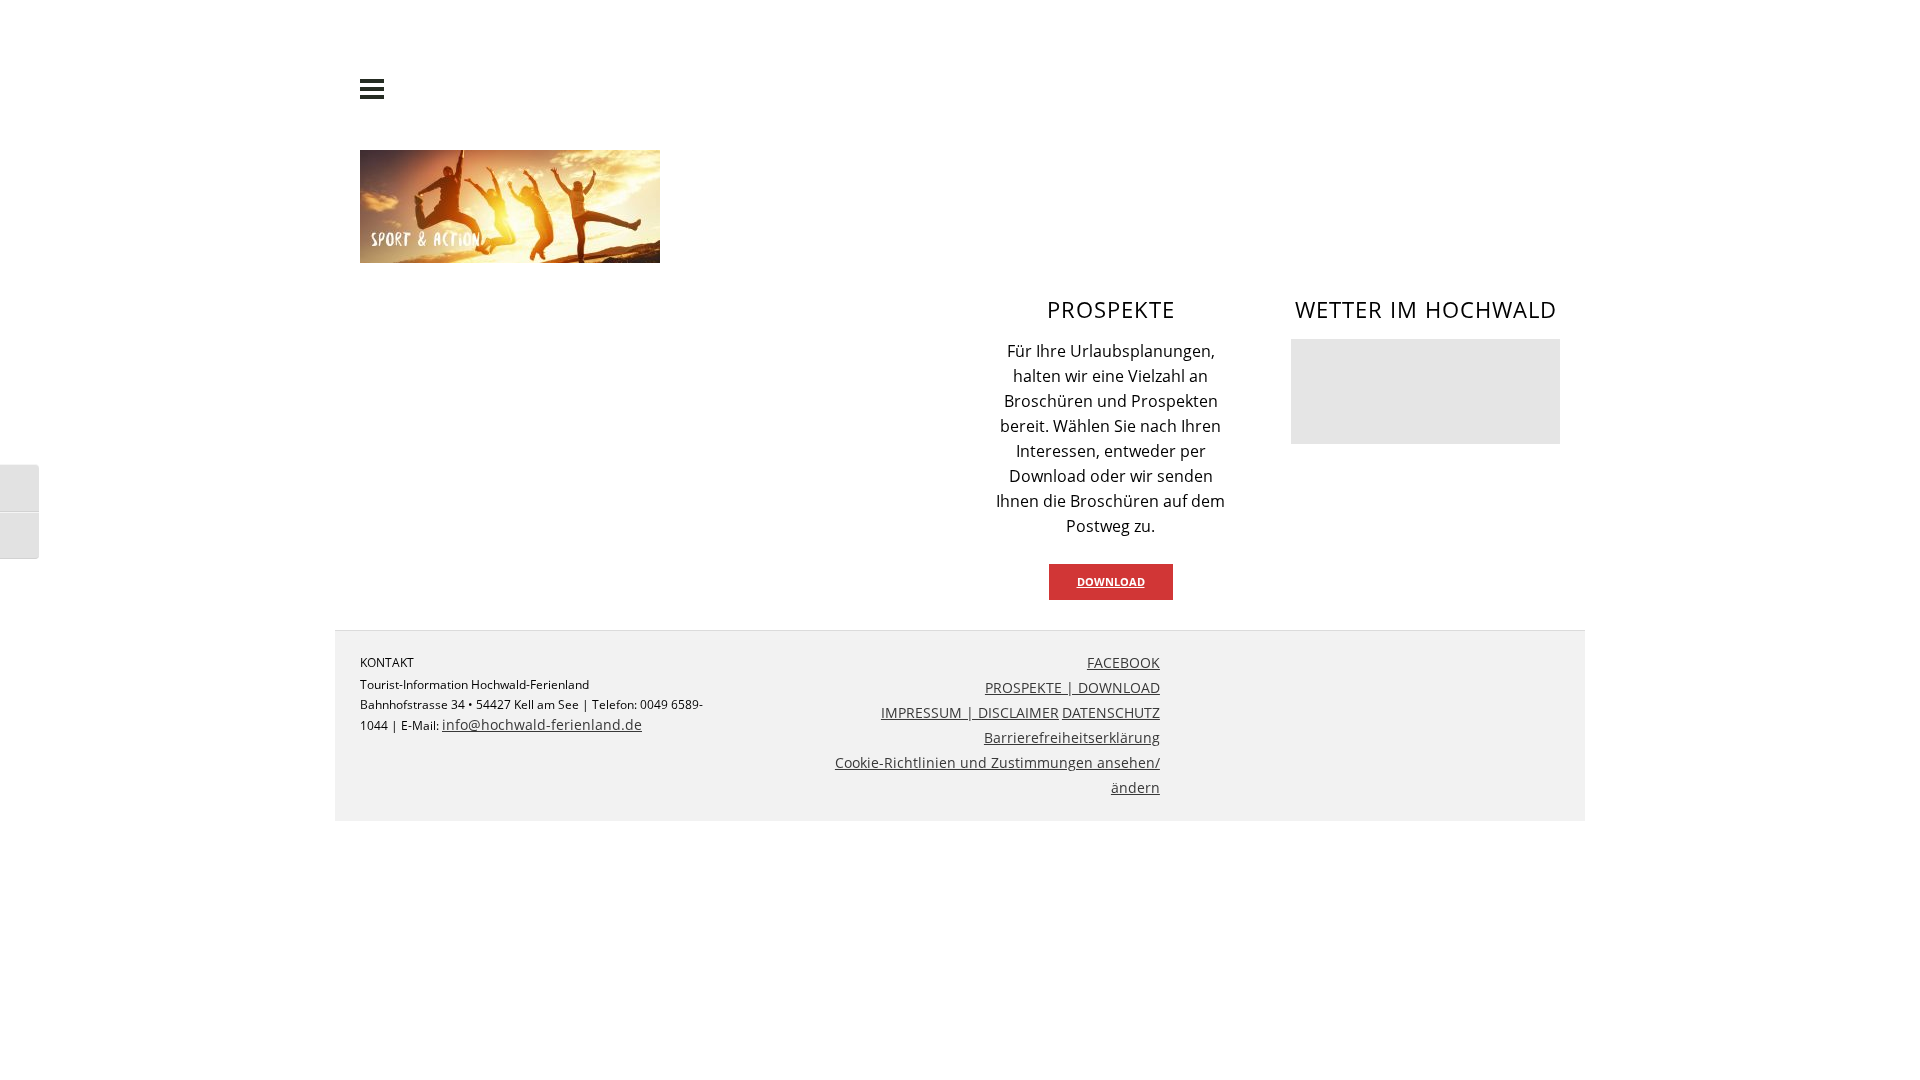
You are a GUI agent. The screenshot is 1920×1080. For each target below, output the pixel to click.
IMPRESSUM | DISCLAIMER (970, 712)
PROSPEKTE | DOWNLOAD (1072, 687)
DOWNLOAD (1111, 581)
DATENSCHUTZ (1111, 712)
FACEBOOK (1123, 662)
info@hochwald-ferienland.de (542, 724)
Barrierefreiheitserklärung (1072, 737)
